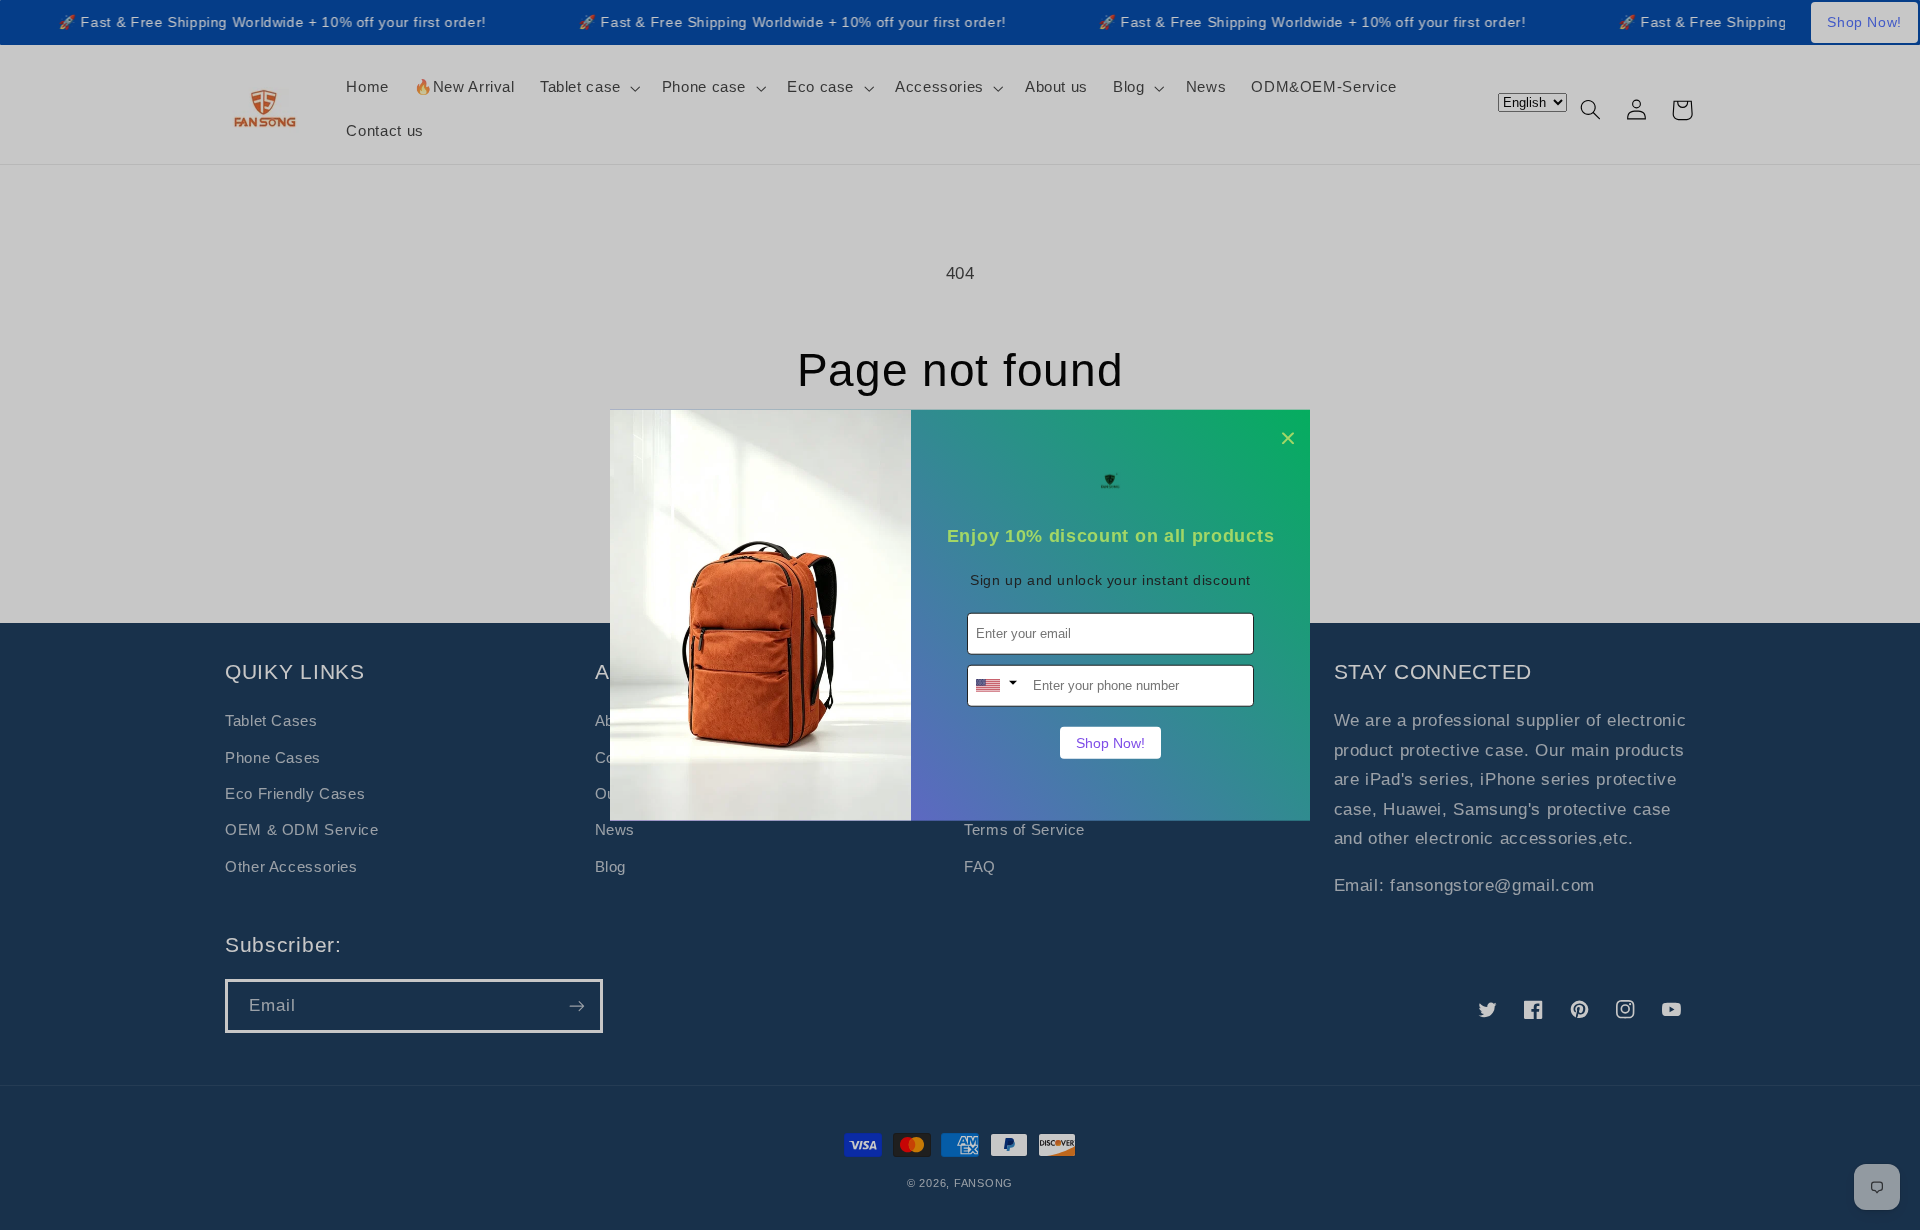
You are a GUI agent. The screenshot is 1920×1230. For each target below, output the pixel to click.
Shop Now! (1110, 742)
